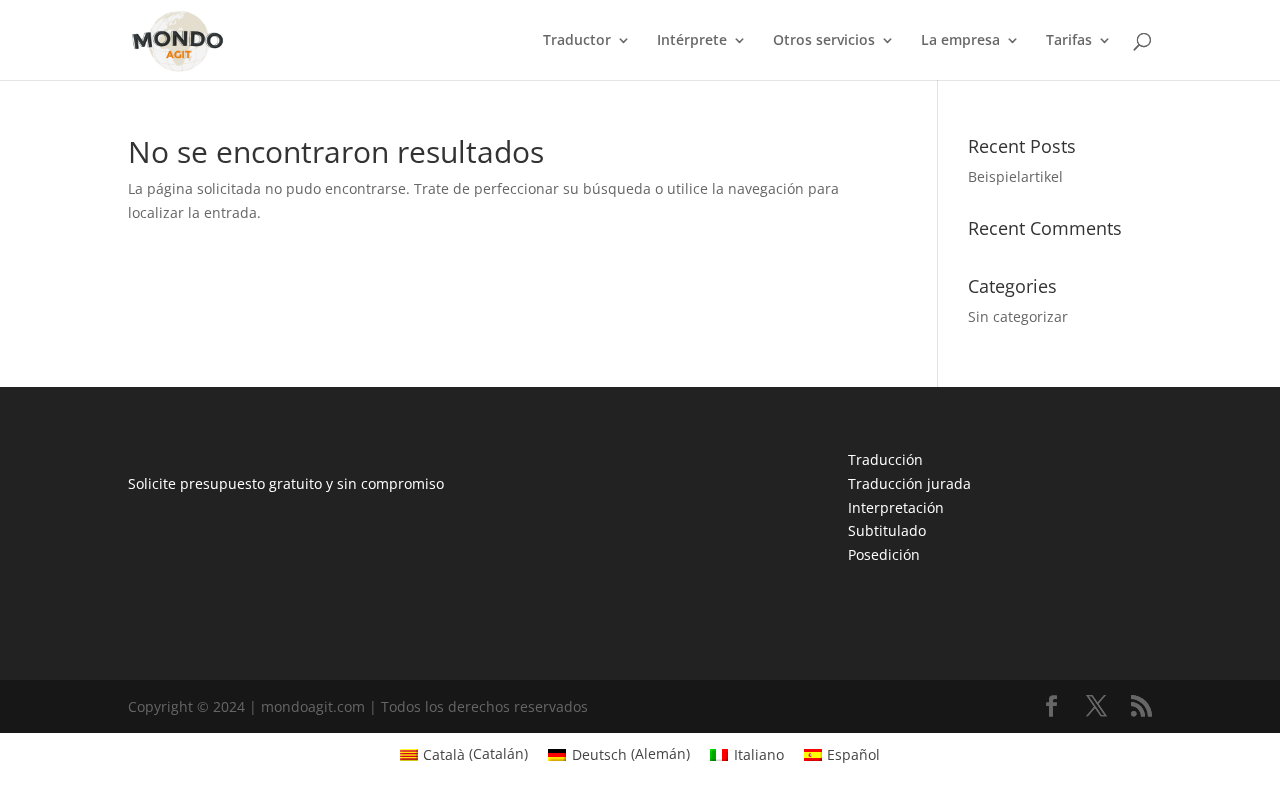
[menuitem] (464, 754)
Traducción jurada (909, 483)
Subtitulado (887, 530)
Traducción (885, 459)
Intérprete (692, 41)
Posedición (884, 554)
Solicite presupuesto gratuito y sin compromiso (286, 483)
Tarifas (1069, 41)
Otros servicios (824, 41)
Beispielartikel (1015, 176)
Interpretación (896, 507)
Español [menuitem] (853, 754)
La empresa (960, 41)
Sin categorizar (1018, 316)
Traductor (577, 41)
